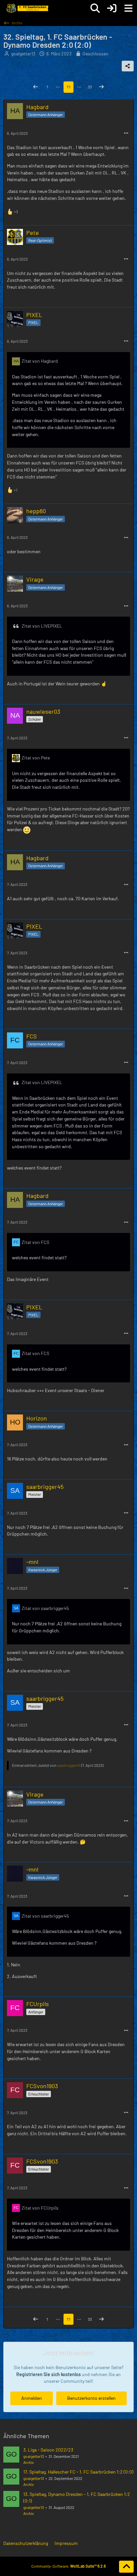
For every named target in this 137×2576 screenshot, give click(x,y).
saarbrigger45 (69, 1765)
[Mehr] (126, 133)
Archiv (29, 2462)
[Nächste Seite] (101, 87)
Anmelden (32, 2398)
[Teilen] (128, 66)
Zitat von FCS (35, 1242)
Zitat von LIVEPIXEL (42, 626)
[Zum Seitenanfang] (126, 2567)
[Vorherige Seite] (36, 87)
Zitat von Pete (36, 758)
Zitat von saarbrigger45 (45, 1608)
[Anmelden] (112, 8)
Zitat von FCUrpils (40, 2208)
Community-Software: (68, 2566)
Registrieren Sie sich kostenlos (49, 2374)
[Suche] (95, 8)
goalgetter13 (34, 2456)
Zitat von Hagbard (40, 361)
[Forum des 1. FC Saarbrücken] (27, 8)
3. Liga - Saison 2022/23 (48, 2450)
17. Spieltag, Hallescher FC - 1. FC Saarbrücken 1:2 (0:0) (78, 2472)
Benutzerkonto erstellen (91, 2398)
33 (90, 87)
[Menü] (128, 8)
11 (68, 87)
